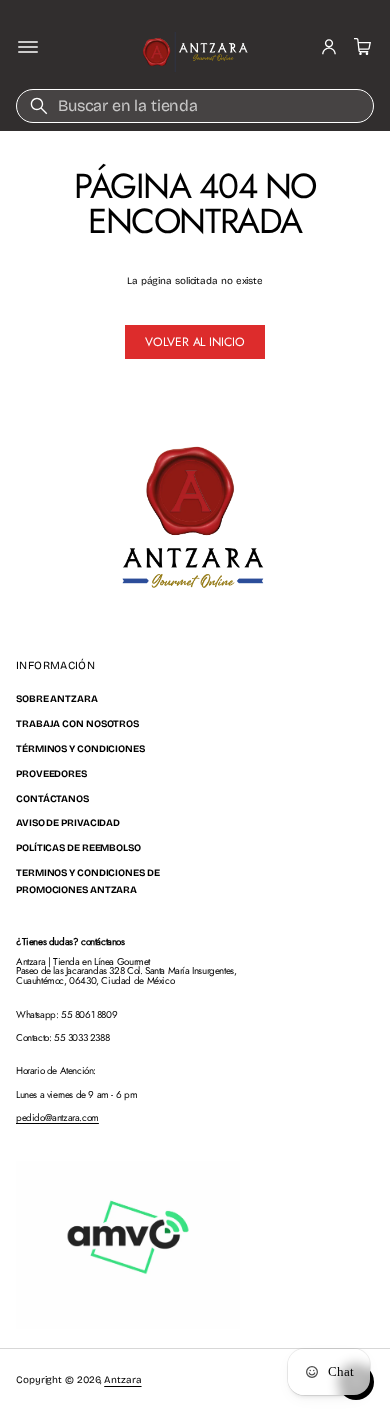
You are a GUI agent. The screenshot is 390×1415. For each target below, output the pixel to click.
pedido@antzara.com (57, 1117)
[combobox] (195, 106)
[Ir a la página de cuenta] (329, 47)
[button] (360, 47)
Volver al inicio (194, 342)
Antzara (122, 1380)
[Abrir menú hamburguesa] (28, 47)
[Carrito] (360, 47)
